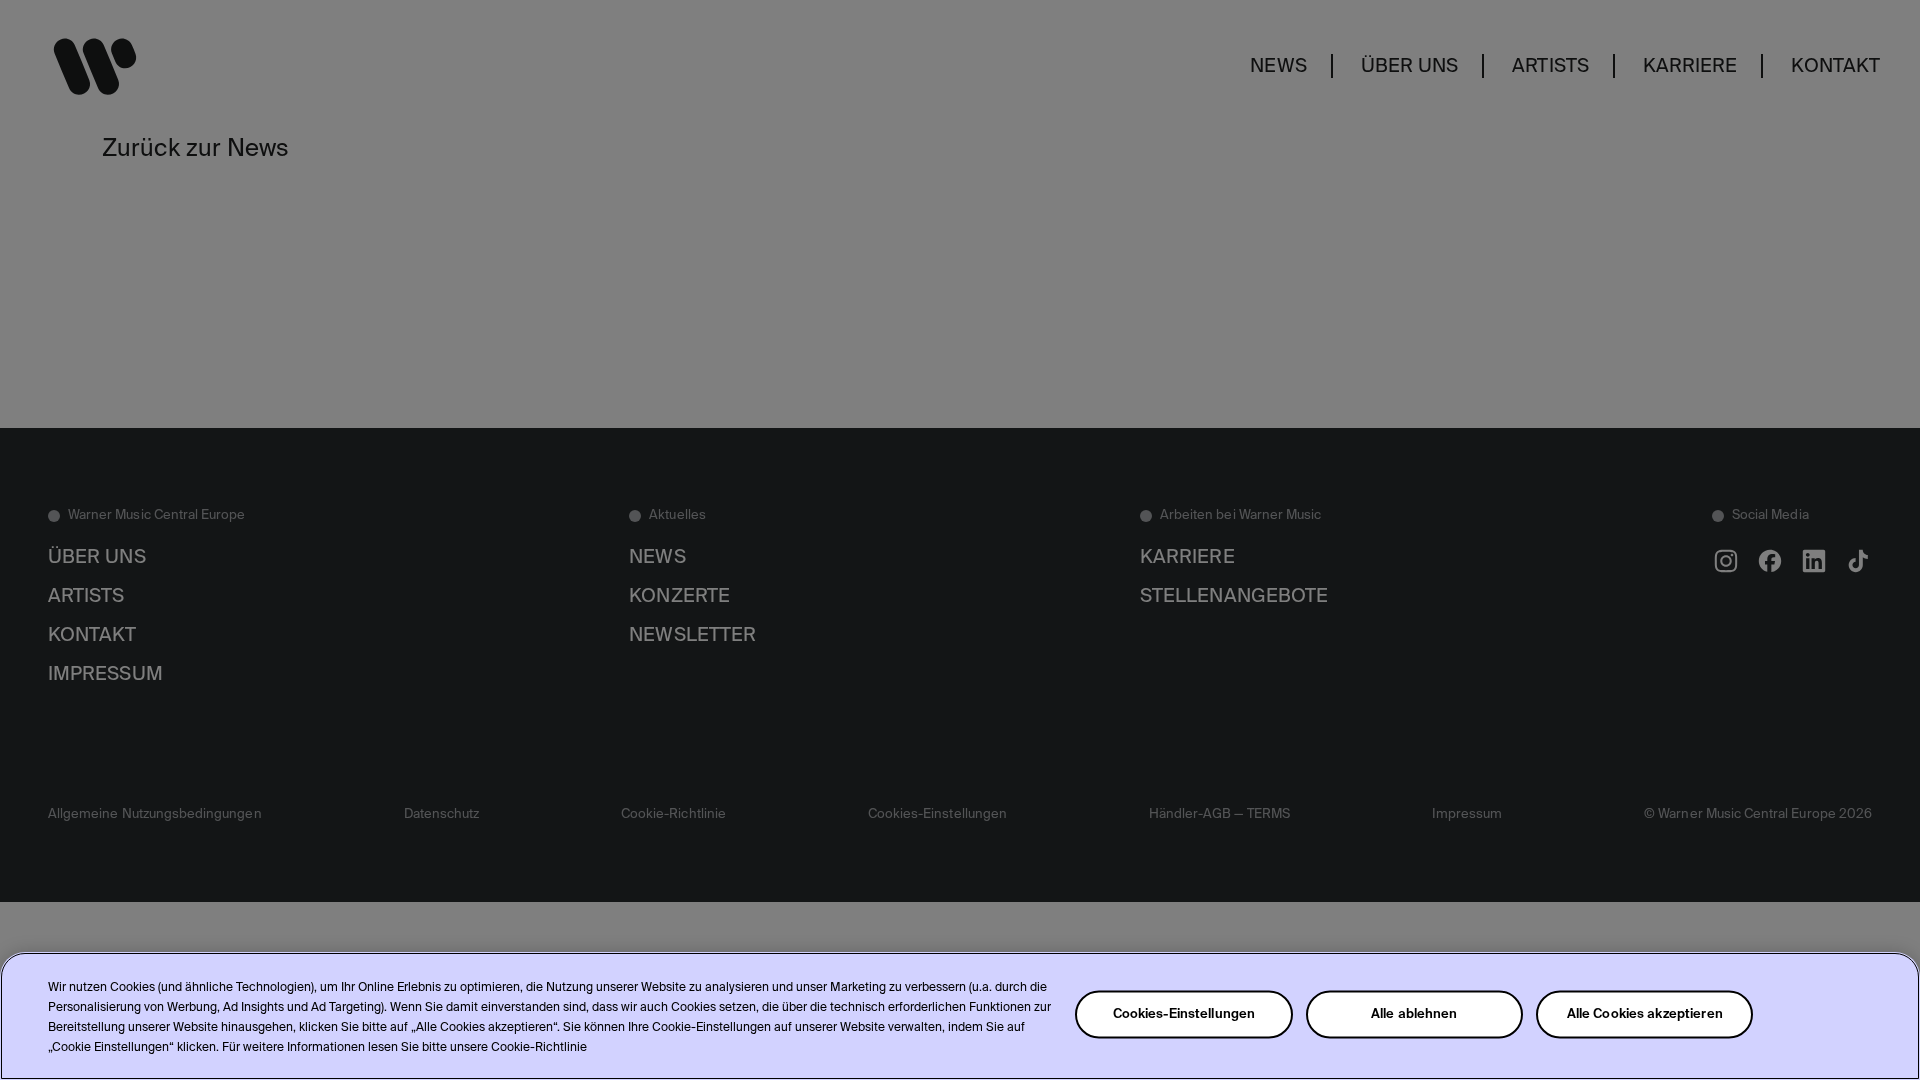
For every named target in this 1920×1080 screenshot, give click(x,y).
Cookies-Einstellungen (1184, 1014)
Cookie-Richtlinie (539, 1048)
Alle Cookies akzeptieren (1645, 1014)
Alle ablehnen (1414, 1014)
